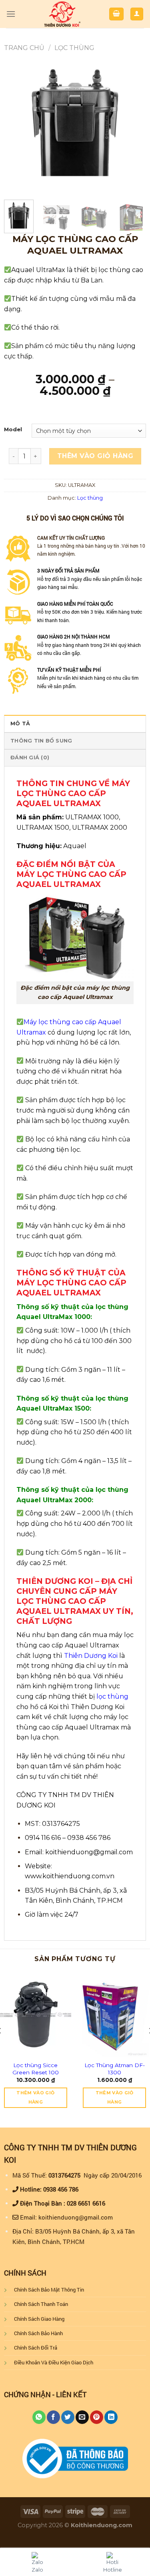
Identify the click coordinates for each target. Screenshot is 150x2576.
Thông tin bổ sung (41, 741)
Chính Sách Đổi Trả (36, 2348)
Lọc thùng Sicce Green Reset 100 (36, 2069)
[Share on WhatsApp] (39, 2417)
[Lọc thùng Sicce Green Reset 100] (36, 2015)
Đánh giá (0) (30, 758)
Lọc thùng (74, 48)
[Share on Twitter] (68, 2417)
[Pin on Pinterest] (97, 2417)
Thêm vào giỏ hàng (95, 456)
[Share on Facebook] (53, 2417)
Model (13, 430)
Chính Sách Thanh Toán (41, 2304)
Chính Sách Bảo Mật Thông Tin (49, 2290)
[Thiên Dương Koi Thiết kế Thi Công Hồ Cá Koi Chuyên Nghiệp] (62, 14)
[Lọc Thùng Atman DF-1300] (114, 2015)
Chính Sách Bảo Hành (38, 2333)
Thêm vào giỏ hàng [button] (35, 2098)
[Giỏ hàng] (116, 14)
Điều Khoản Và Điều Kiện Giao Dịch (54, 2362)
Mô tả (20, 724)
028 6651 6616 (86, 2203)
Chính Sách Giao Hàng (39, 2319)
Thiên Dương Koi (91, 1656)
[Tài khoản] (137, 14)
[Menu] (11, 14)
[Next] (133, 123)
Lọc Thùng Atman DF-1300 (115, 2069)
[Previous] (17, 123)
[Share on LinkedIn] (111, 2417)
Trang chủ (24, 48)
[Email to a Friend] (82, 2417)
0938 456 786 (61, 2189)
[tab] (75, 723)
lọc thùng (112, 1696)
